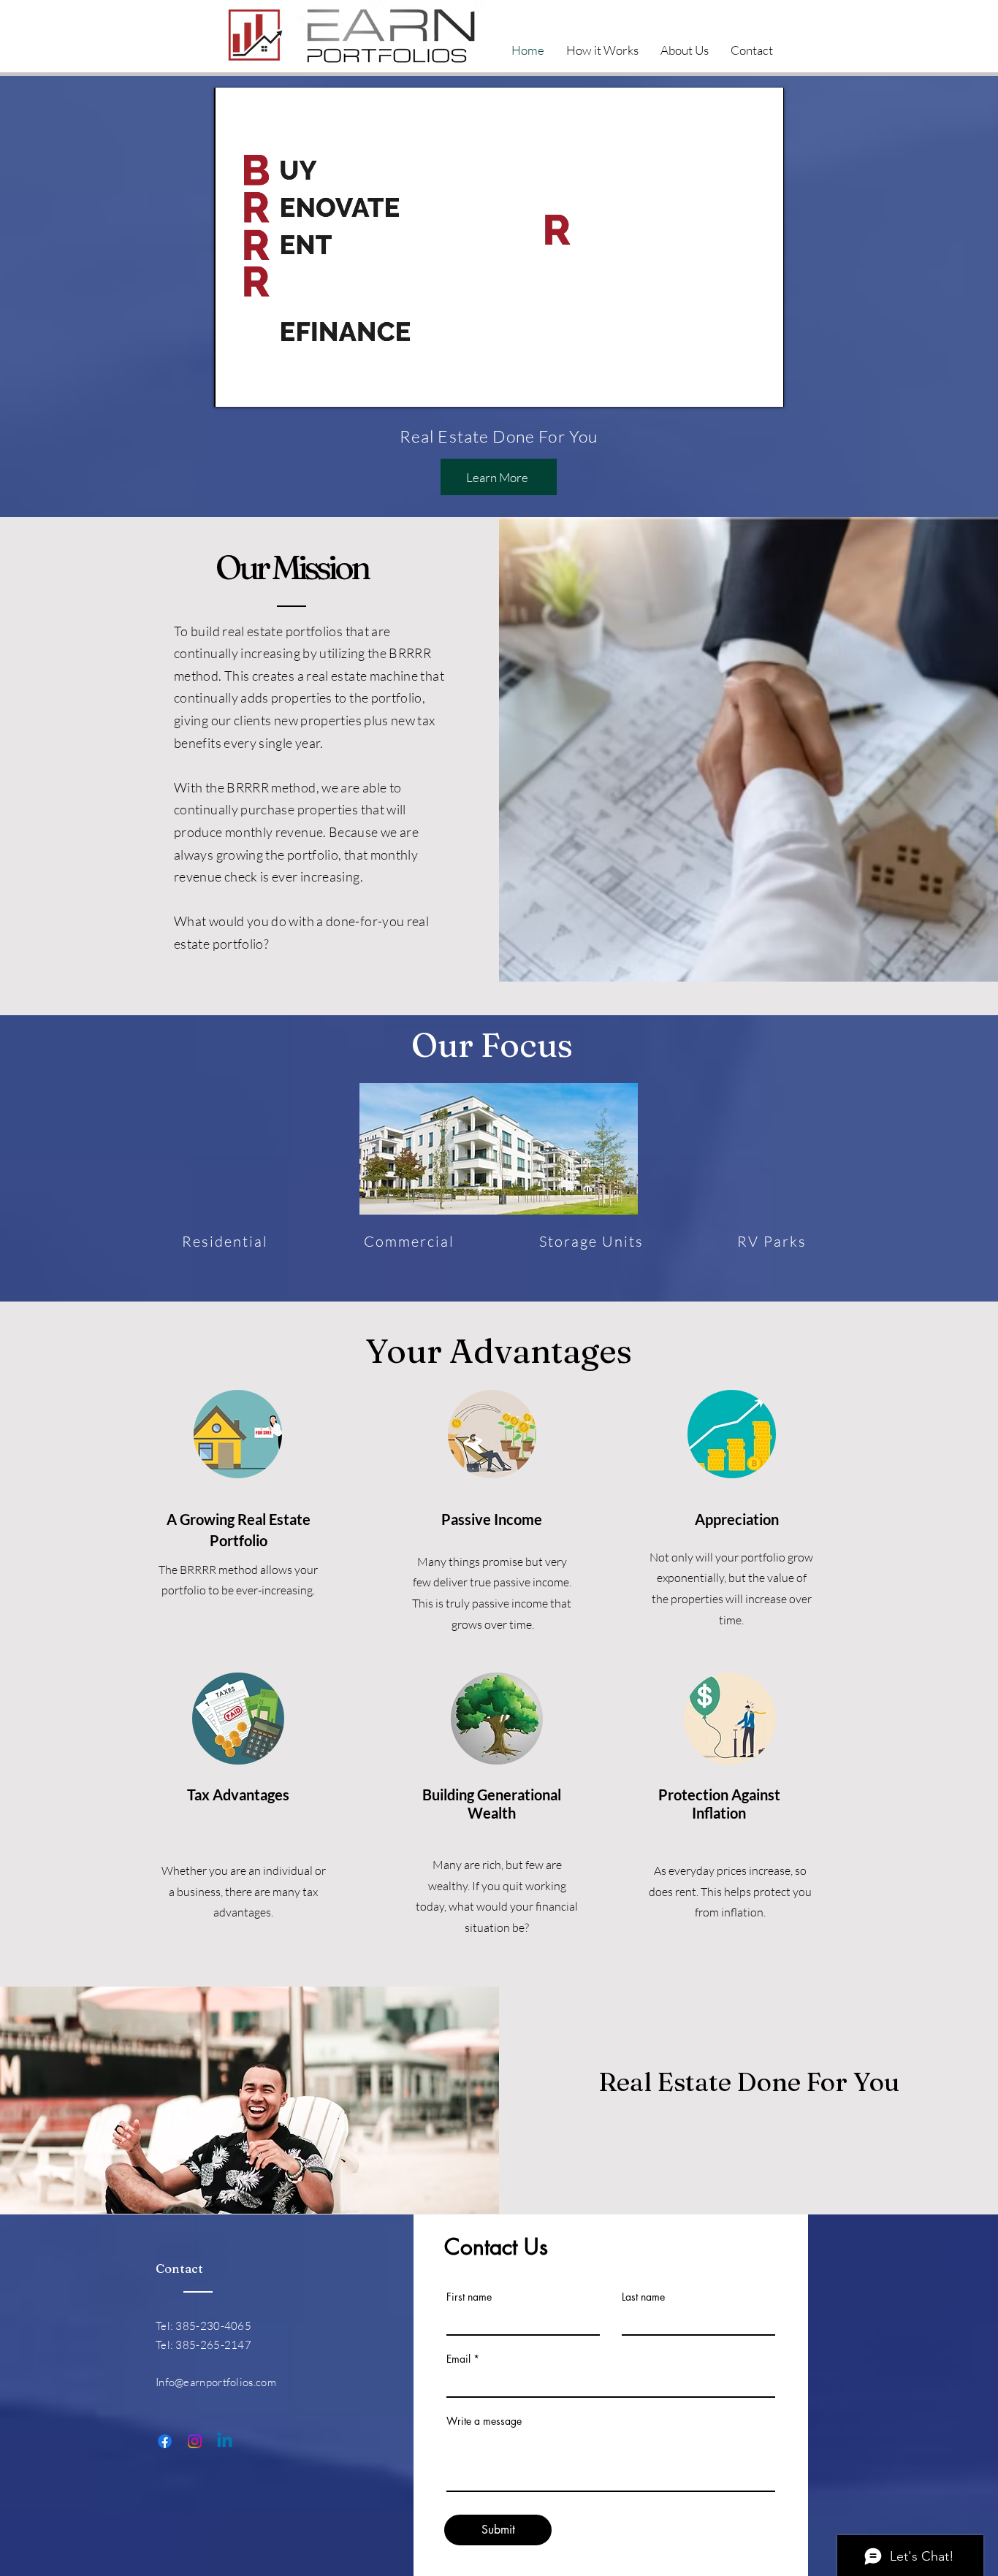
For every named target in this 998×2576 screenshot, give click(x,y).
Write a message (484, 2421)
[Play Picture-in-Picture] (739, 387)
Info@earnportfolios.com (216, 2382)
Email (458, 2359)
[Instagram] (195, 2441)
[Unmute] (258, 387)
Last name (643, 2297)
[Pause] (233, 387)
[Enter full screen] (764, 387)
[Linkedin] (225, 2441)
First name (469, 2297)
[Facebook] (165, 2441)
